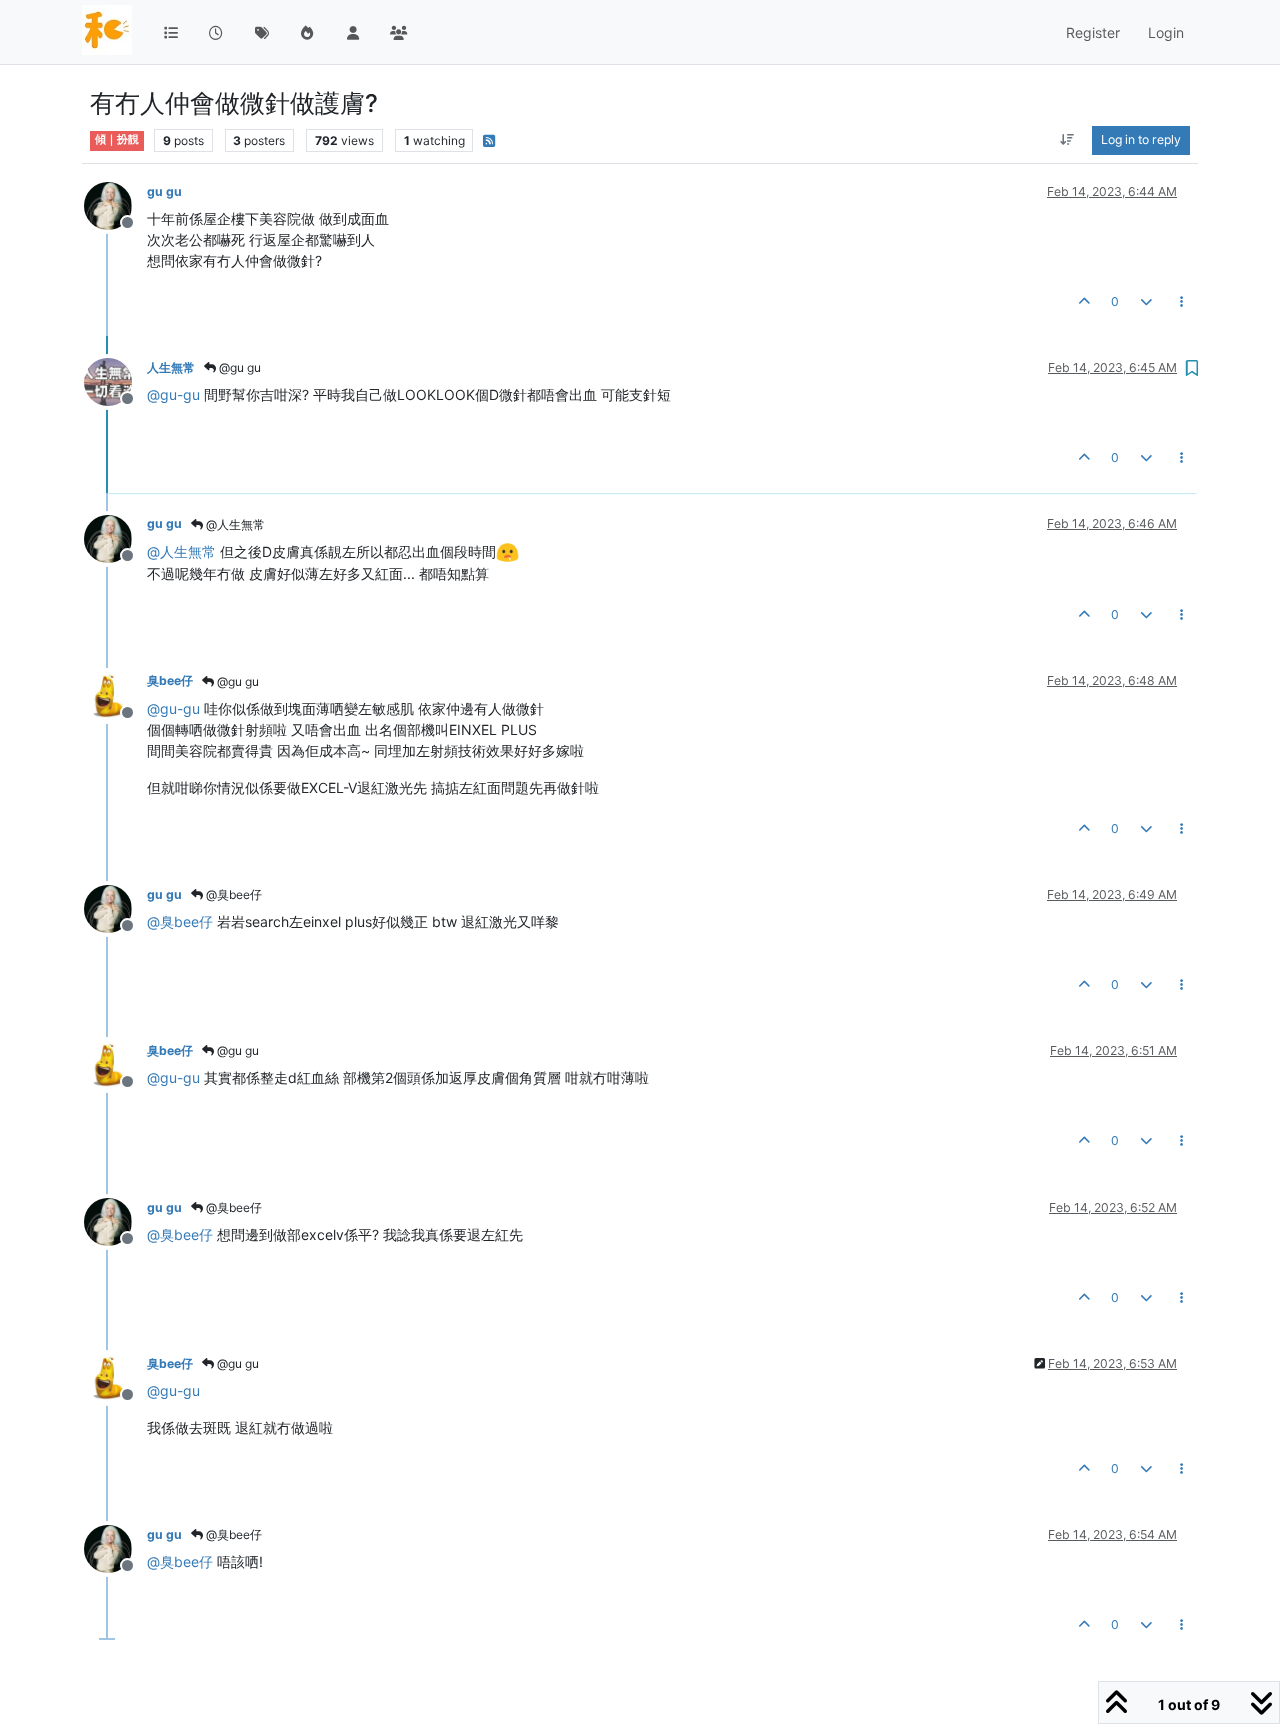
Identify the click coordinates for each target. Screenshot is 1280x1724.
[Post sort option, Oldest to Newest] (1067, 140)
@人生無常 (234, 524)
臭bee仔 (170, 680)
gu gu (164, 191)
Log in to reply (1141, 139)
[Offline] (115, 204)
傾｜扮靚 (117, 139)
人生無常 (171, 367)
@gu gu (238, 367)
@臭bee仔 (232, 894)
